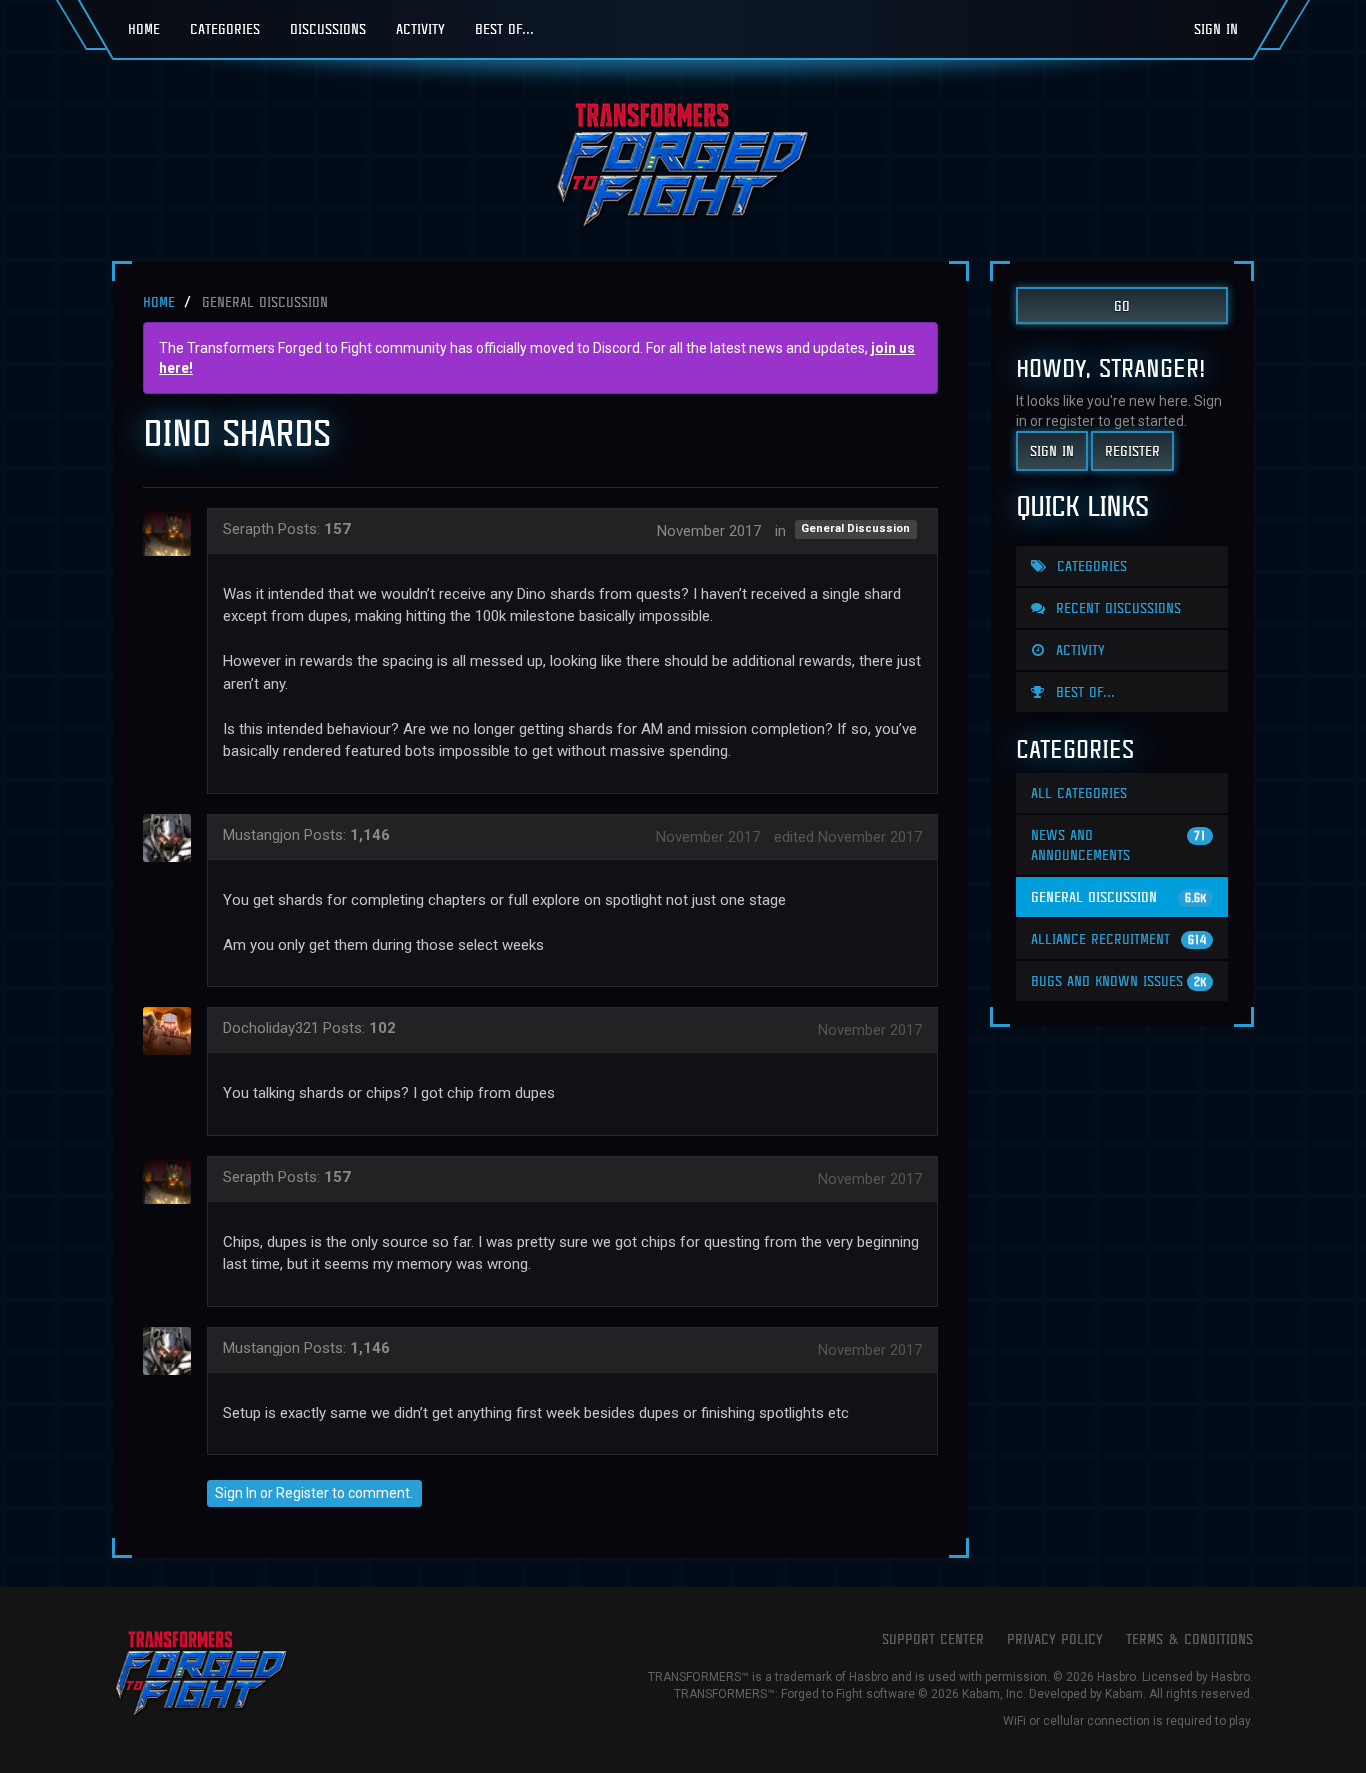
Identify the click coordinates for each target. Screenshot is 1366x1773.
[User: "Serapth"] (173, 532)
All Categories (1079, 792)
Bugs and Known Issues (1118, 980)
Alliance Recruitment (1118, 938)
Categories (225, 28)
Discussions (328, 28)
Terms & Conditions (1189, 1638)
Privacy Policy (1055, 1638)
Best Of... (504, 28)
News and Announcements (1118, 844)
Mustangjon (261, 835)
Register (302, 1493)
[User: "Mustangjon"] (173, 838)
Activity (420, 28)
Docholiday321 (271, 1028)
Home (144, 28)
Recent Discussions (1116, 607)
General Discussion (855, 529)
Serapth (248, 529)
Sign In (1216, 28)
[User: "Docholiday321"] (173, 1031)
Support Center (933, 1638)
